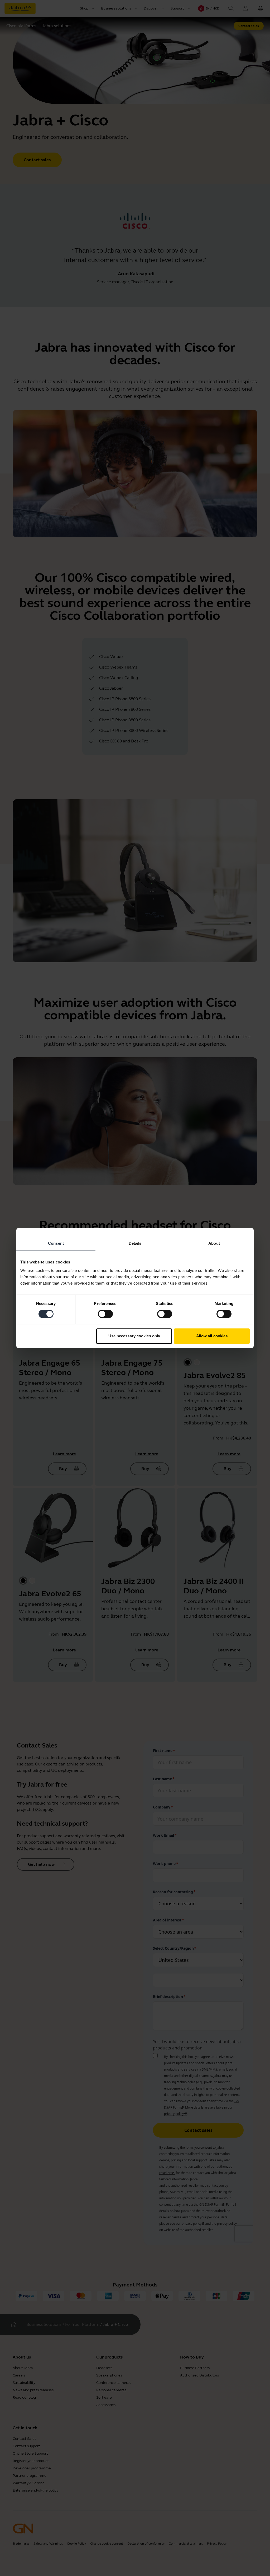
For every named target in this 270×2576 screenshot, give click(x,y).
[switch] (105, 1314)
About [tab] (214, 1243)
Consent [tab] (56, 1243)
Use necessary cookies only (134, 1336)
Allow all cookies (212, 1336)
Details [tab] (135, 1243)
